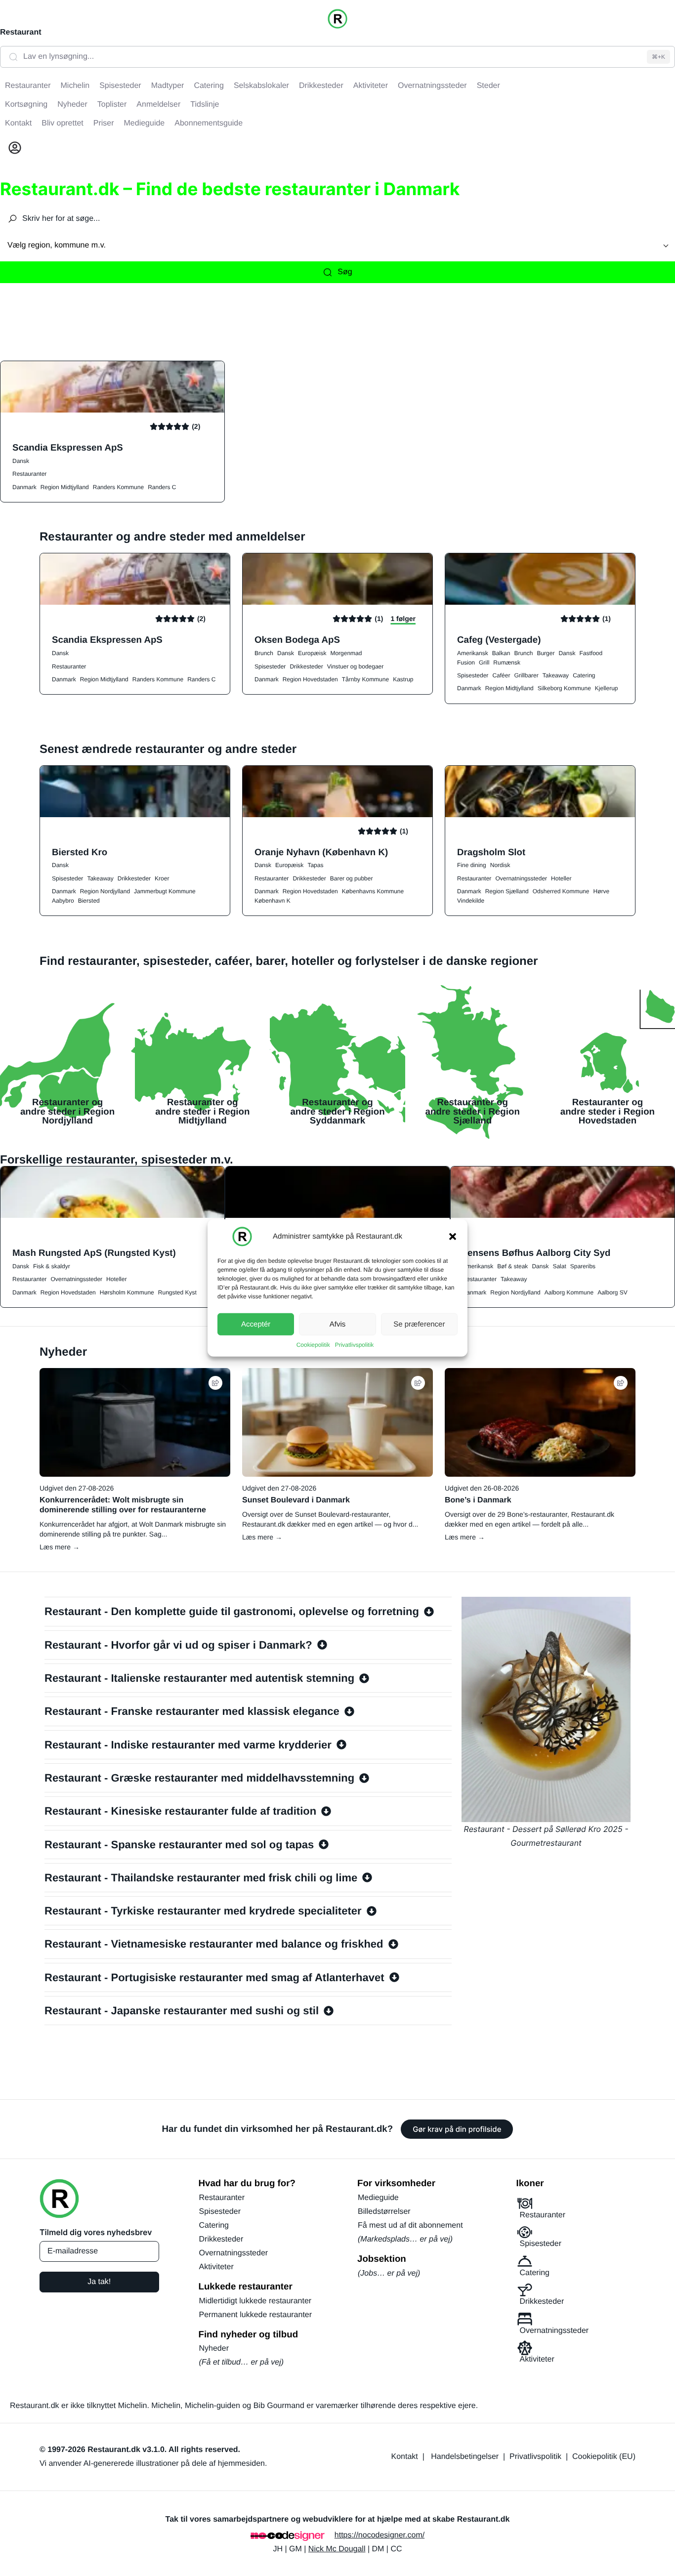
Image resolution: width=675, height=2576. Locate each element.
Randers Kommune (118, 487)
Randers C (162, 487)
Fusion (466, 663)
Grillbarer (526, 675)
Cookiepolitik (313, 1345)
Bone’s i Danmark (478, 1500)
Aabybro (63, 901)
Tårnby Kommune (365, 679)
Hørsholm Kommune (127, 1292)
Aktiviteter (216, 2267)
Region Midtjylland (65, 487)
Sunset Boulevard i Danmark (296, 1500)
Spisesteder (270, 666)
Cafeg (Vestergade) (499, 640)
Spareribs (583, 1266)
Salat (559, 1266)
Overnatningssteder (521, 878)
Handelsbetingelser (465, 2457)
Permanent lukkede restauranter (256, 2315)
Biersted (89, 901)
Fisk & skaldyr (52, 1266)
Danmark (24, 487)
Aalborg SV (612, 1292)
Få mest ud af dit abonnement (410, 2225)
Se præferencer (419, 1324)
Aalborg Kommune (569, 1292)
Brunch (264, 653)
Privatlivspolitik (355, 1345)
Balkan (501, 653)
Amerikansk (473, 653)
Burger (546, 653)
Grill (484, 663)
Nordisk (500, 865)
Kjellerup (607, 688)
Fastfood (591, 653)
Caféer (501, 675)
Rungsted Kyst (177, 1292)
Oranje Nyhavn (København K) (321, 852)
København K (273, 901)
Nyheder (214, 2348)
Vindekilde (471, 901)
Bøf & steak (512, 1266)
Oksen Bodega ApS (297, 640)
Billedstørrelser (384, 2212)
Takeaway (556, 675)
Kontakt (405, 2457)
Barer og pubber (352, 878)
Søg (345, 272)
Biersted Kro (80, 852)
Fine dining (472, 865)
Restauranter (29, 474)
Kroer (162, 878)
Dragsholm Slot (491, 852)
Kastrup (403, 679)
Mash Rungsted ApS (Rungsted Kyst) (94, 1253)
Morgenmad (346, 653)
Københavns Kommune (373, 891)
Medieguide (378, 2198)
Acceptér (256, 1324)
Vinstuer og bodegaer (356, 666)
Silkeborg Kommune (564, 688)
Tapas (315, 865)
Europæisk (312, 653)
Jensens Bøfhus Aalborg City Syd (537, 1253)
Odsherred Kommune (561, 891)
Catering (584, 675)
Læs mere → (60, 1547)
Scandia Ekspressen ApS (68, 447)
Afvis (338, 1324)
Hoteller (561, 878)
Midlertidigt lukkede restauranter (255, 2301)
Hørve (601, 891)
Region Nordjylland (105, 891)
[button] (453, 1237)
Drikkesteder (306, 666)
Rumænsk (507, 663)
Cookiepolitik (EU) (604, 2457)
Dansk (21, 461)
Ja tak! (99, 2282)
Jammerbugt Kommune (165, 891)
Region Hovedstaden (310, 679)
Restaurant (21, 32)
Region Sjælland (507, 891)
